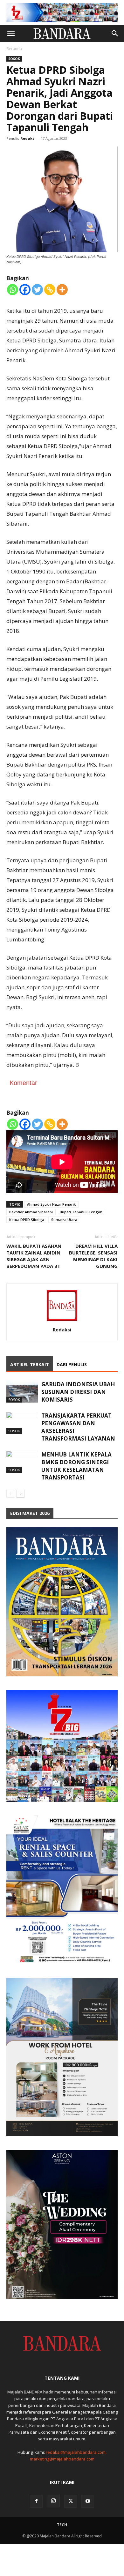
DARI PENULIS (72, 1364)
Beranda (14, 49)
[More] (62, 290)
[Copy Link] (50, 290)
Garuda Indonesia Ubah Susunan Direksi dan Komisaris (78, 1392)
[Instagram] (53, 2501)
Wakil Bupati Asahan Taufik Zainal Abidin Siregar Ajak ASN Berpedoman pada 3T (34, 1256)
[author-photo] (62, 1321)
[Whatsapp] (13, 290)
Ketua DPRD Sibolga (27, 1220)
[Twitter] (37, 290)
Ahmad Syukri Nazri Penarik (51, 1204)
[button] (11, 34)
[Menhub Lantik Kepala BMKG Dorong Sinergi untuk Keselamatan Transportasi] (22, 1462)
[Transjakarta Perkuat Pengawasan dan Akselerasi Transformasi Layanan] (22, 1423)
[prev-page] (10, 1494)
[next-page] (21, 1494)
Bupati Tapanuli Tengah (81, 1212)
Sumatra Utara (64, 1220)
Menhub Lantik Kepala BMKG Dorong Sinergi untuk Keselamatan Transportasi (76, 1466)
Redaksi (28, 138)
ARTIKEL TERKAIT (30, 1364)
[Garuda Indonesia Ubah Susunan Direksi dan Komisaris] (22, 1392)
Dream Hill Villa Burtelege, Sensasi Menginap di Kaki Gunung (93, 1256)
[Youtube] (88, 2501)
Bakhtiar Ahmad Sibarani (31, 1212)
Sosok (14, 59)
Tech (62, 2525)
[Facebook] (25, 290)
